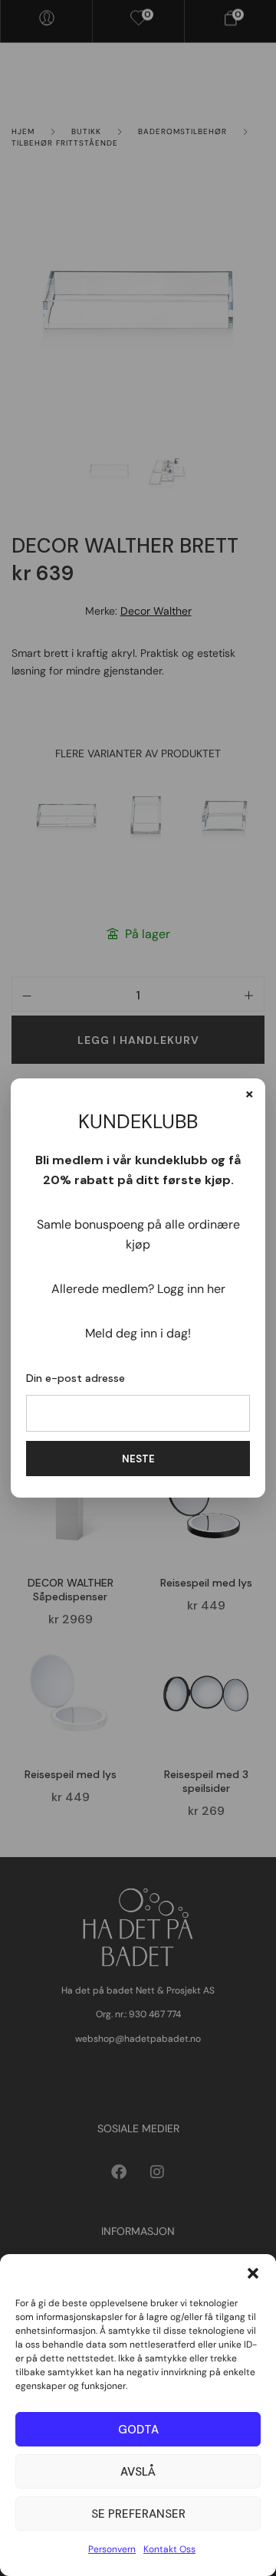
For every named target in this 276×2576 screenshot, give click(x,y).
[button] (253, 2273)
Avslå (138, 2472)
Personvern (112, 2549)
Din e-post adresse (76, 1378)
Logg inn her (191, 1289)
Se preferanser (138, 2514)
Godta (138, 2430)
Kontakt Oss (169, 2549)
